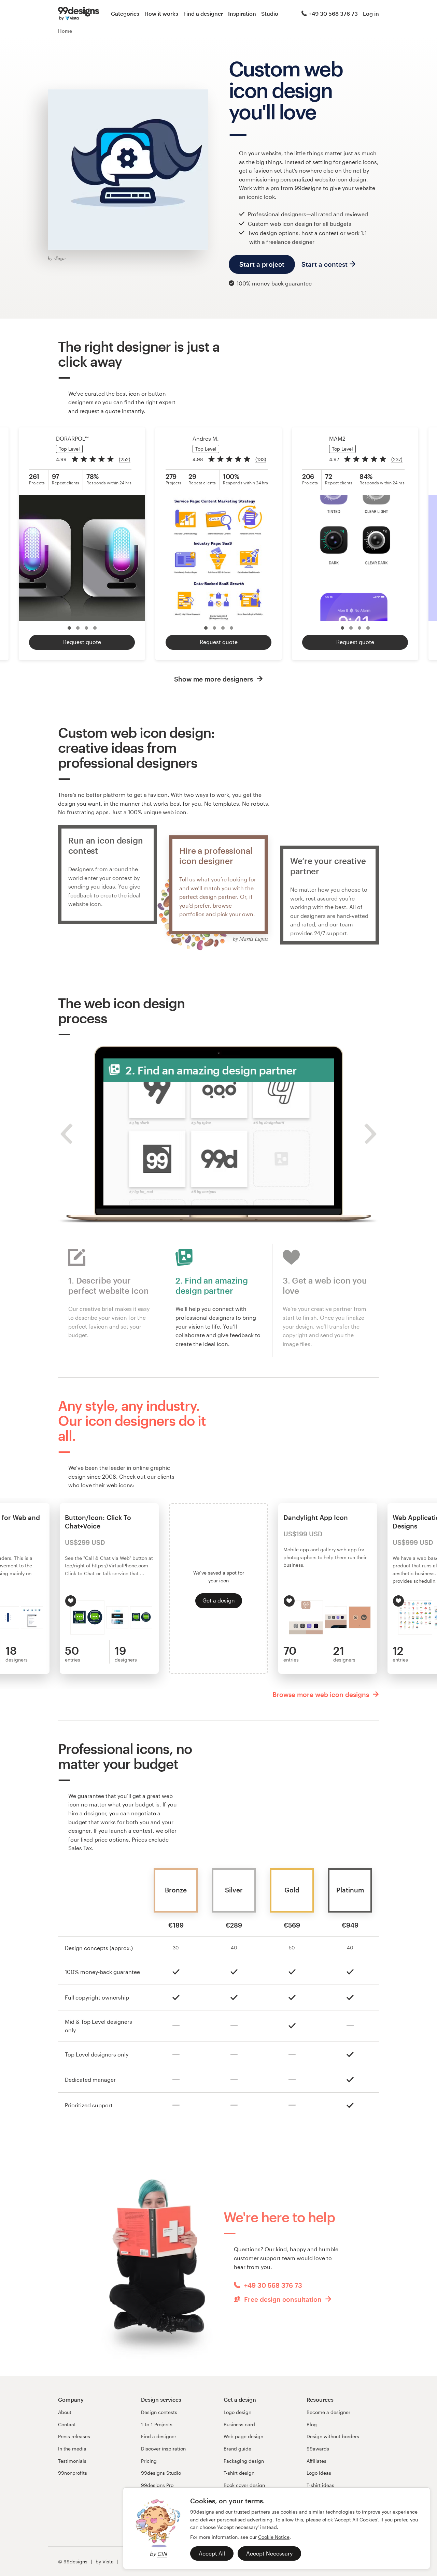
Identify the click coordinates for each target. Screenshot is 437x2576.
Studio (270, 13)
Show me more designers (214, 679)
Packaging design (244, 2461)
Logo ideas (319, 2473)
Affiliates (316, 2461)
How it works (161, 13)
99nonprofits (73, 2473)
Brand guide (237, 2449)
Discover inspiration (163, 2449)
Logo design (237, 2412)
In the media (72, 2449)
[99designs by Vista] (79, 14)
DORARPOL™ (72, 438)
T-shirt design (239, 2473)
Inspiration (242, 13)
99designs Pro (157, 2485)
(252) (125, 459)
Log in (371, 13)
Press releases (74, 2436)
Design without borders (333, 2436)
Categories (125, 13)
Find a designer (203, 13)
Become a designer (328, 2412)
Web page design (243, 2436)
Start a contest (325, 264)
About (65, 2412)
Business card (239, 2424)
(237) (397, 459)
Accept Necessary (269, 2553)
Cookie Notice (274, 2537)
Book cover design (244, 2485)
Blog (312, 2424)
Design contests (159, 2412)
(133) (261, 459)
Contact (67, 2424)
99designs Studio (161, 2473)
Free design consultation (283, 2299)
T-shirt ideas (320, 2485)
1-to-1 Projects (157, 2424)
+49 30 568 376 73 (333, 13)
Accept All (212, 2553)
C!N (162, 2554)
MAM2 (337, 438)
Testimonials (72, 2461)
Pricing (149, 2461)
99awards (318, 2449)
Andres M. (206, 438)
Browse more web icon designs (322, 1694)
